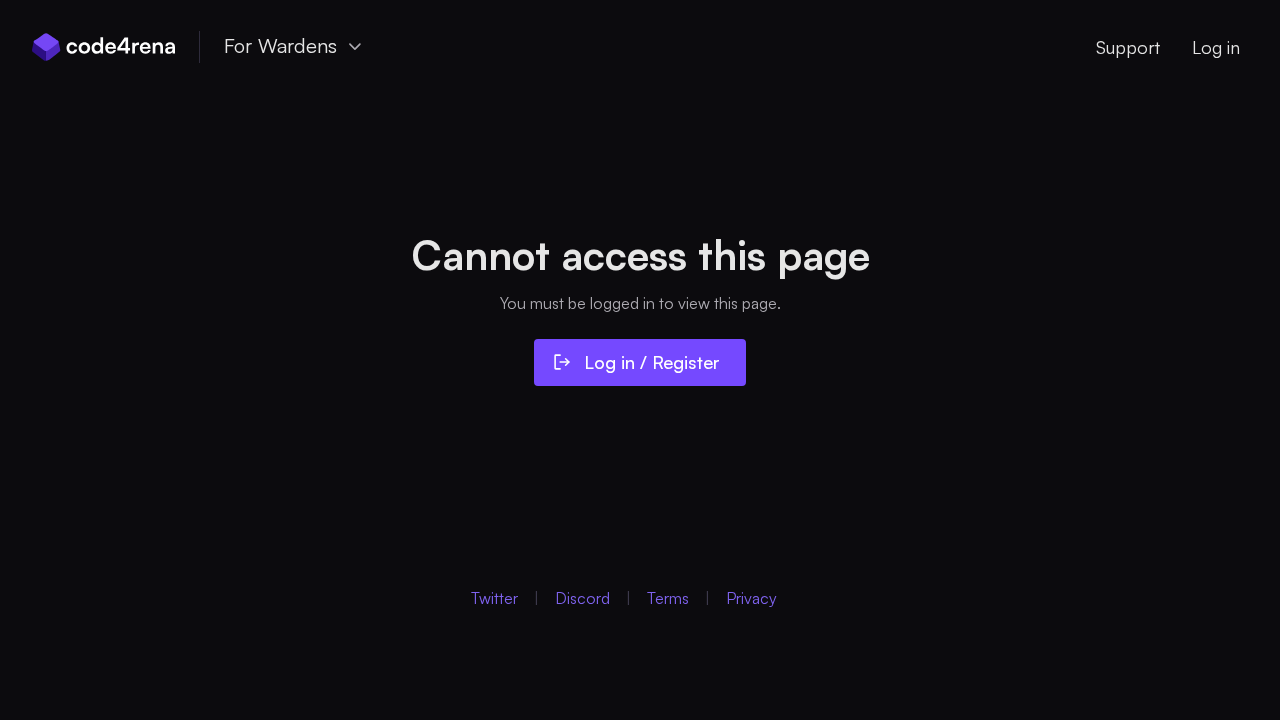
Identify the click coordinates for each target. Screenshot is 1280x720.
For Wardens (280, 45)
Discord (582, 598)
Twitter (494, 598)
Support (1128, 47)
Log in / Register (652, 362)
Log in (1216, 47)
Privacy (751, 598)
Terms (668, 598)
